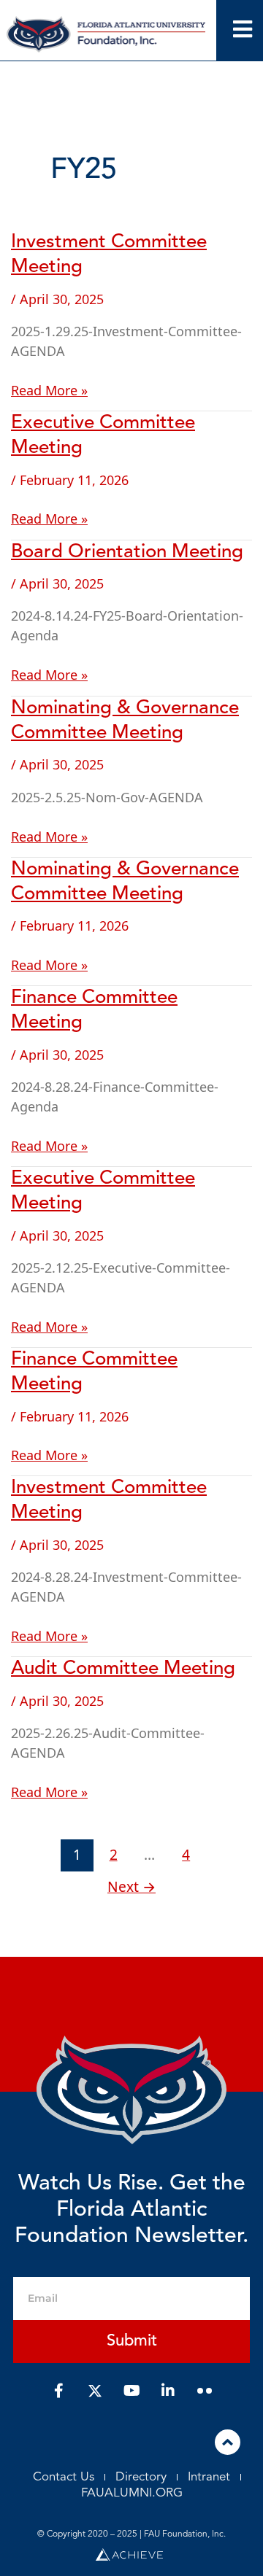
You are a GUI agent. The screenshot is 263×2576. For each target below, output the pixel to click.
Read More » (49, 390)
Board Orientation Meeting (127, 552)
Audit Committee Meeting (123, 1669)
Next (131, 1886)
